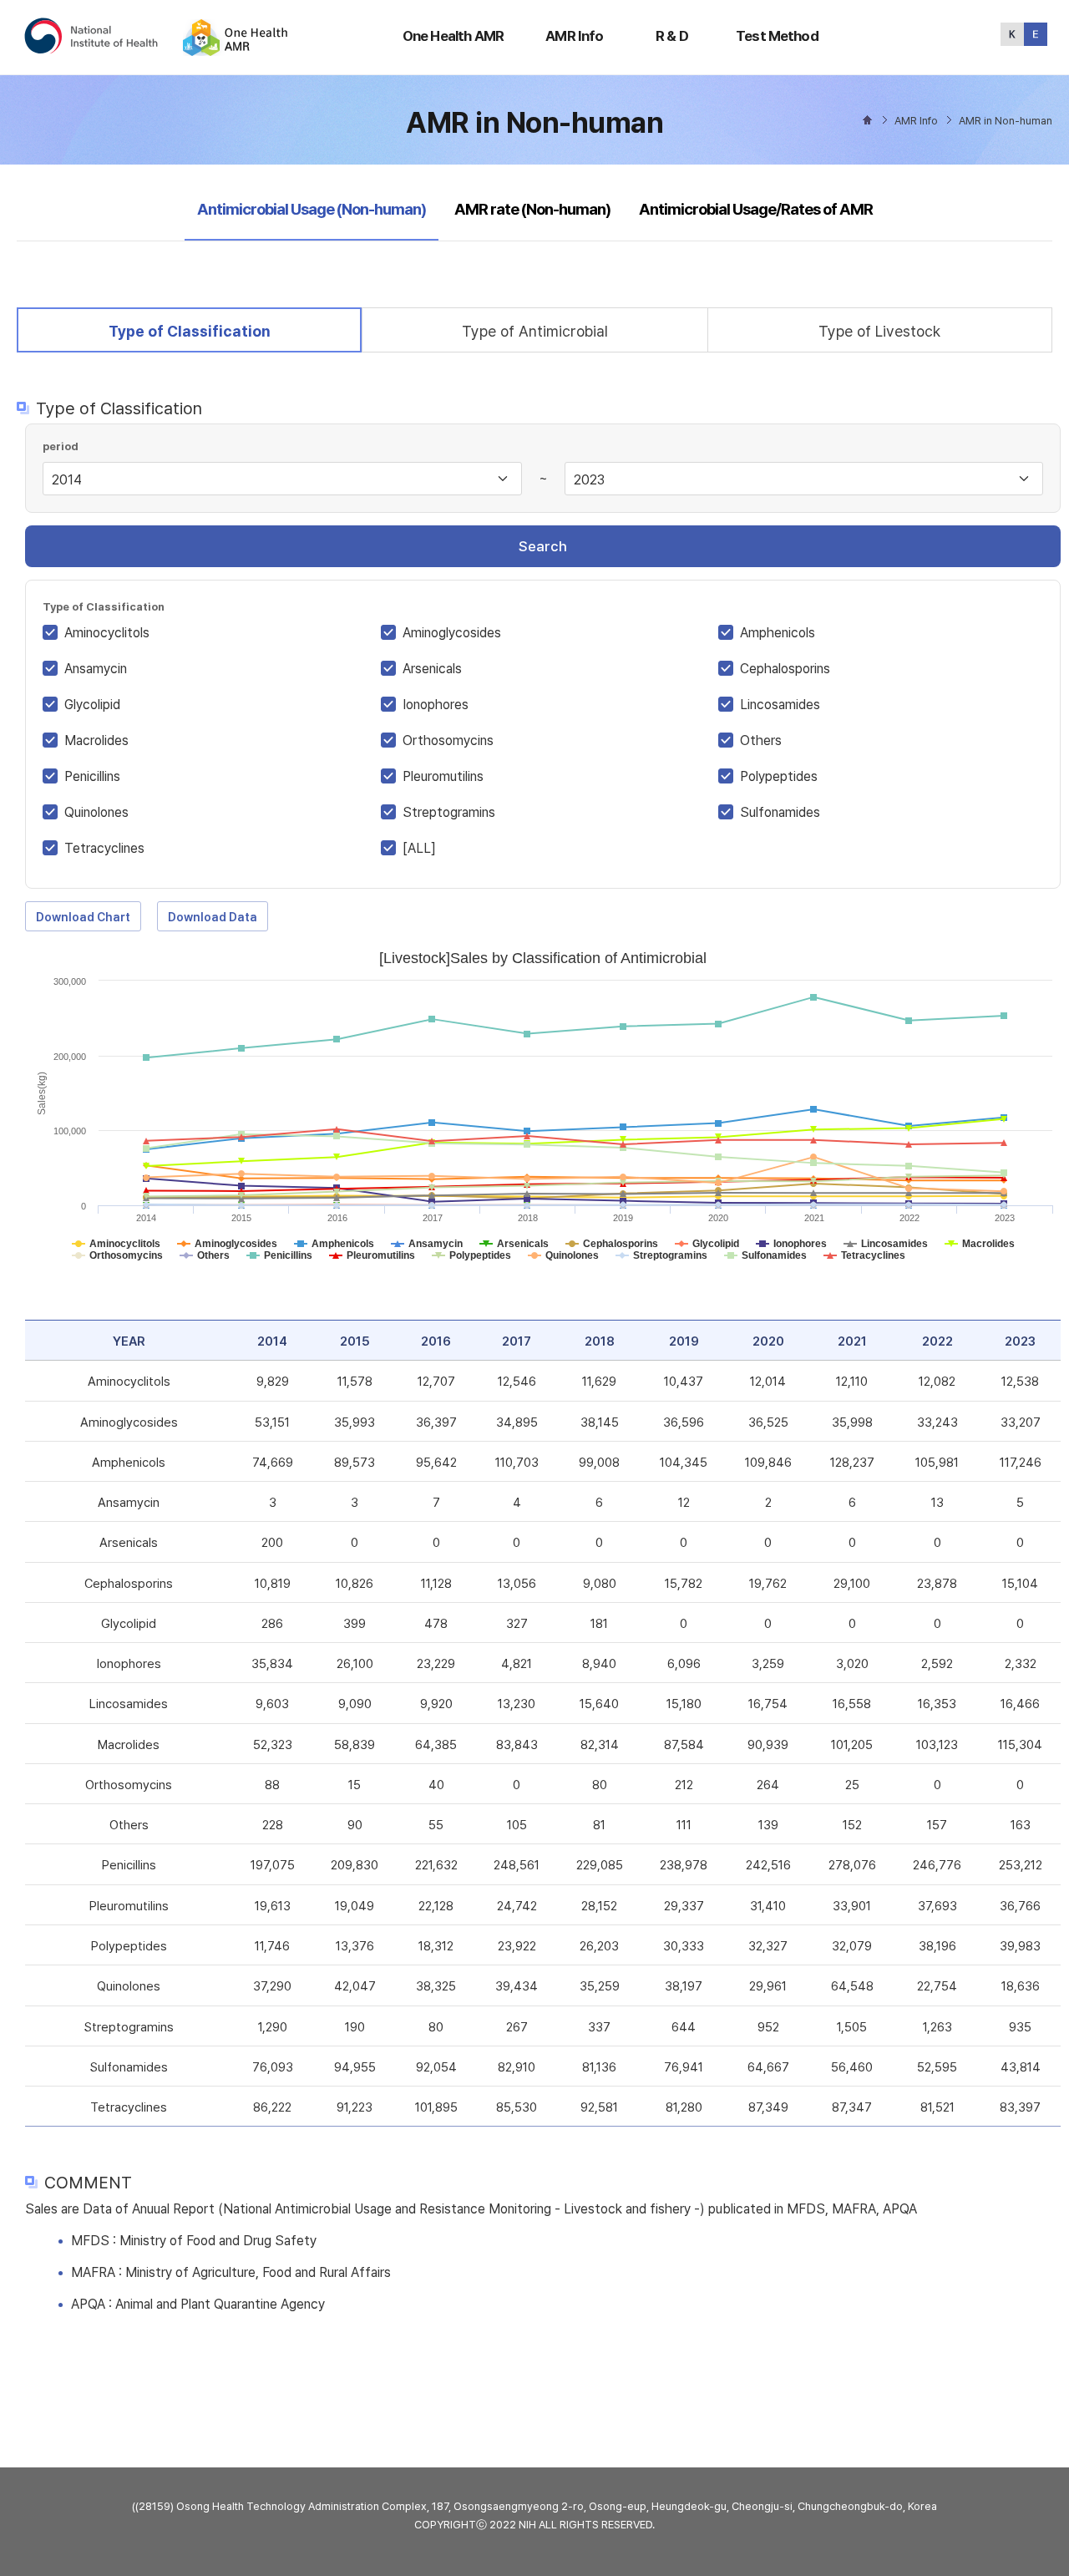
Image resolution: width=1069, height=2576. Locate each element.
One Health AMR (453, 36)
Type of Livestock (879, 331)
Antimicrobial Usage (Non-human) (311, 209)
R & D (672, 36)
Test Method (777, 36)
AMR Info (574, 36)
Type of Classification (189, 331)
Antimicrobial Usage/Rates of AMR (756, 209)
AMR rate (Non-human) (532, 209)
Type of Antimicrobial (535, 331)
